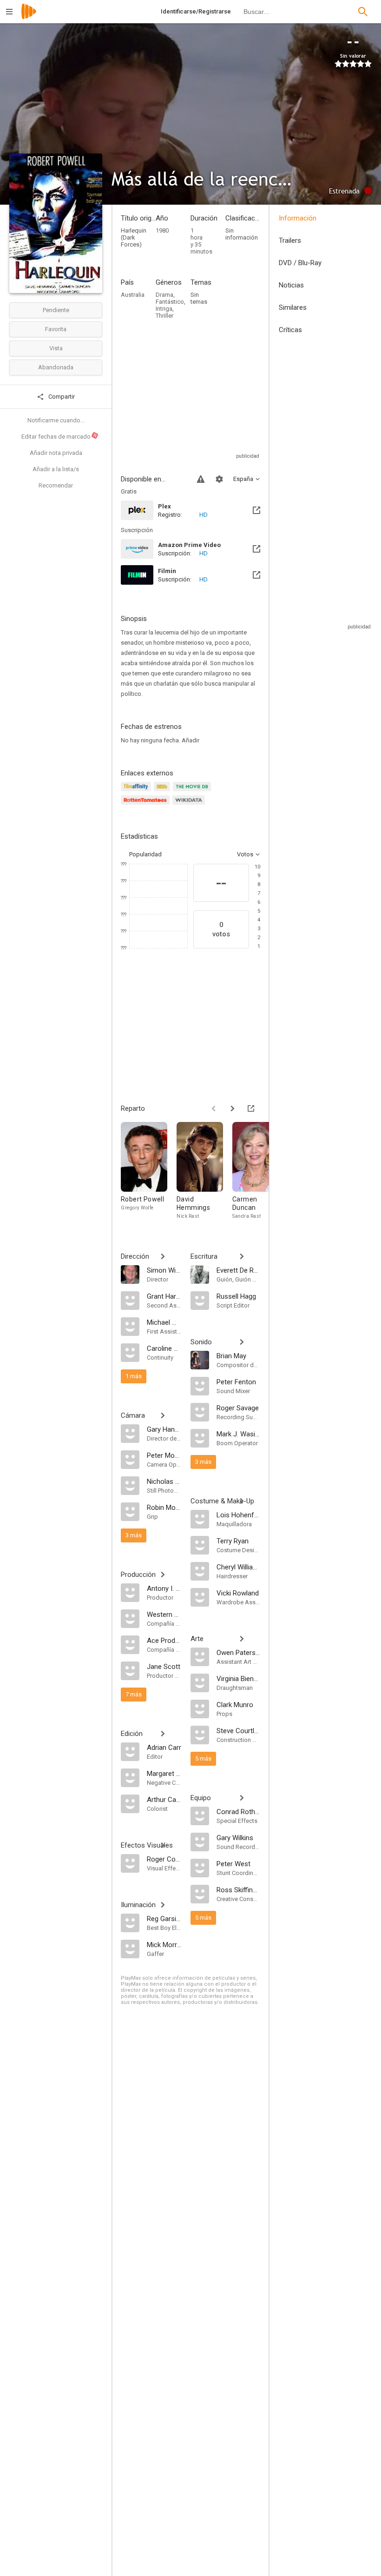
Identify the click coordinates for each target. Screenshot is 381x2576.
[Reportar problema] (201, 479)
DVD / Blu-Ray (300, 263)
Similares (293, 307)
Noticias (291, 285)
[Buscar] (363, 12)
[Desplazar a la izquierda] (214, 1108)
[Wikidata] (190, 805)
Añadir (190, 740)
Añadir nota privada (56, 453)
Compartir (61, 397)
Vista (56, 348)
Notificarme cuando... (56, 420)
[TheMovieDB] (193, 792)
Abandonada (56, 367)
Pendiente (56, 310)
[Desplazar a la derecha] (232, 1108)
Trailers (290, 240)
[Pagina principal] (29, 17)
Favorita (56, 329)
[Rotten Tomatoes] (147, 805)
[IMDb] (163, 792)
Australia (133, 295)
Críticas (290, 330)
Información (298, 218)
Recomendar (56, 485)
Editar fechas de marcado (59, 436)
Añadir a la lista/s (56, 469)
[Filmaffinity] (137, 792)
